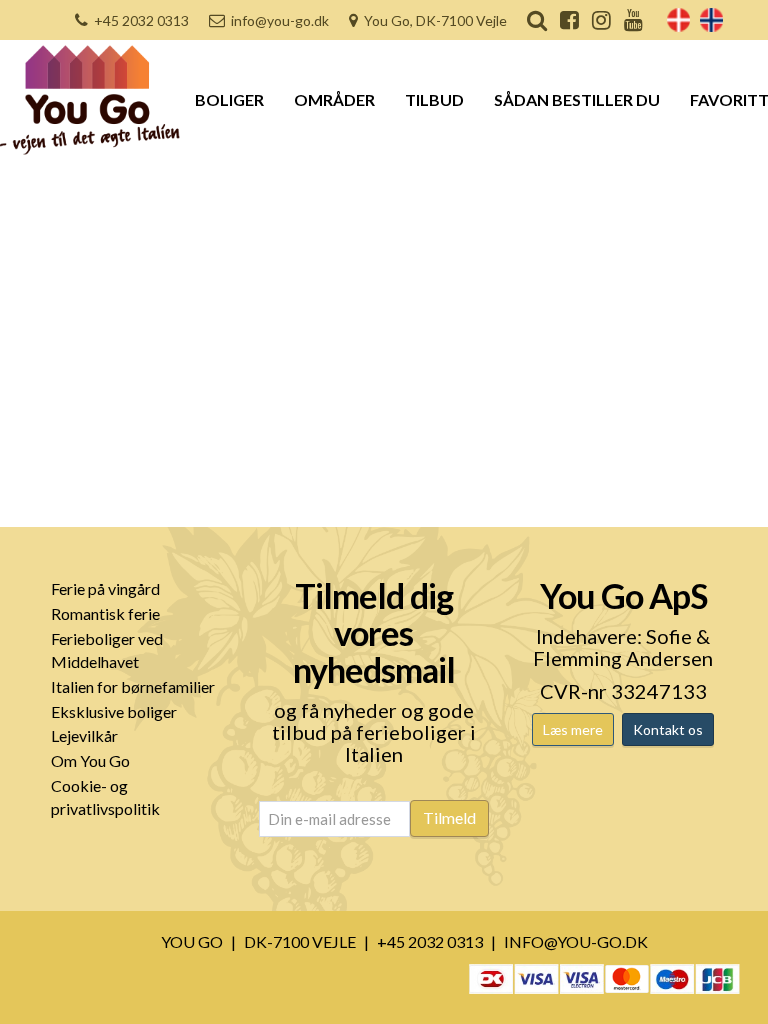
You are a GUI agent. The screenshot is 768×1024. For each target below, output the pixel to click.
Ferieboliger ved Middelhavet (107, 650)
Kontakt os (668, 729)
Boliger (229, 99)
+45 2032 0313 (141, 20)
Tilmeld (449, 817)
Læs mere (573, 729)
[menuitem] (678, 20)
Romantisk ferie (105, 613)
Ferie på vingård (105, 588)
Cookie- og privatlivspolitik (105, 797)
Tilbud (434, 99)
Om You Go (90, 760)
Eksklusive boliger (114, 711)
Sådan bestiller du (577, 99)
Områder (334, 99)
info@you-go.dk (280, 20)
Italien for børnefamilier (133, 686)
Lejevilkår (84, 735)
